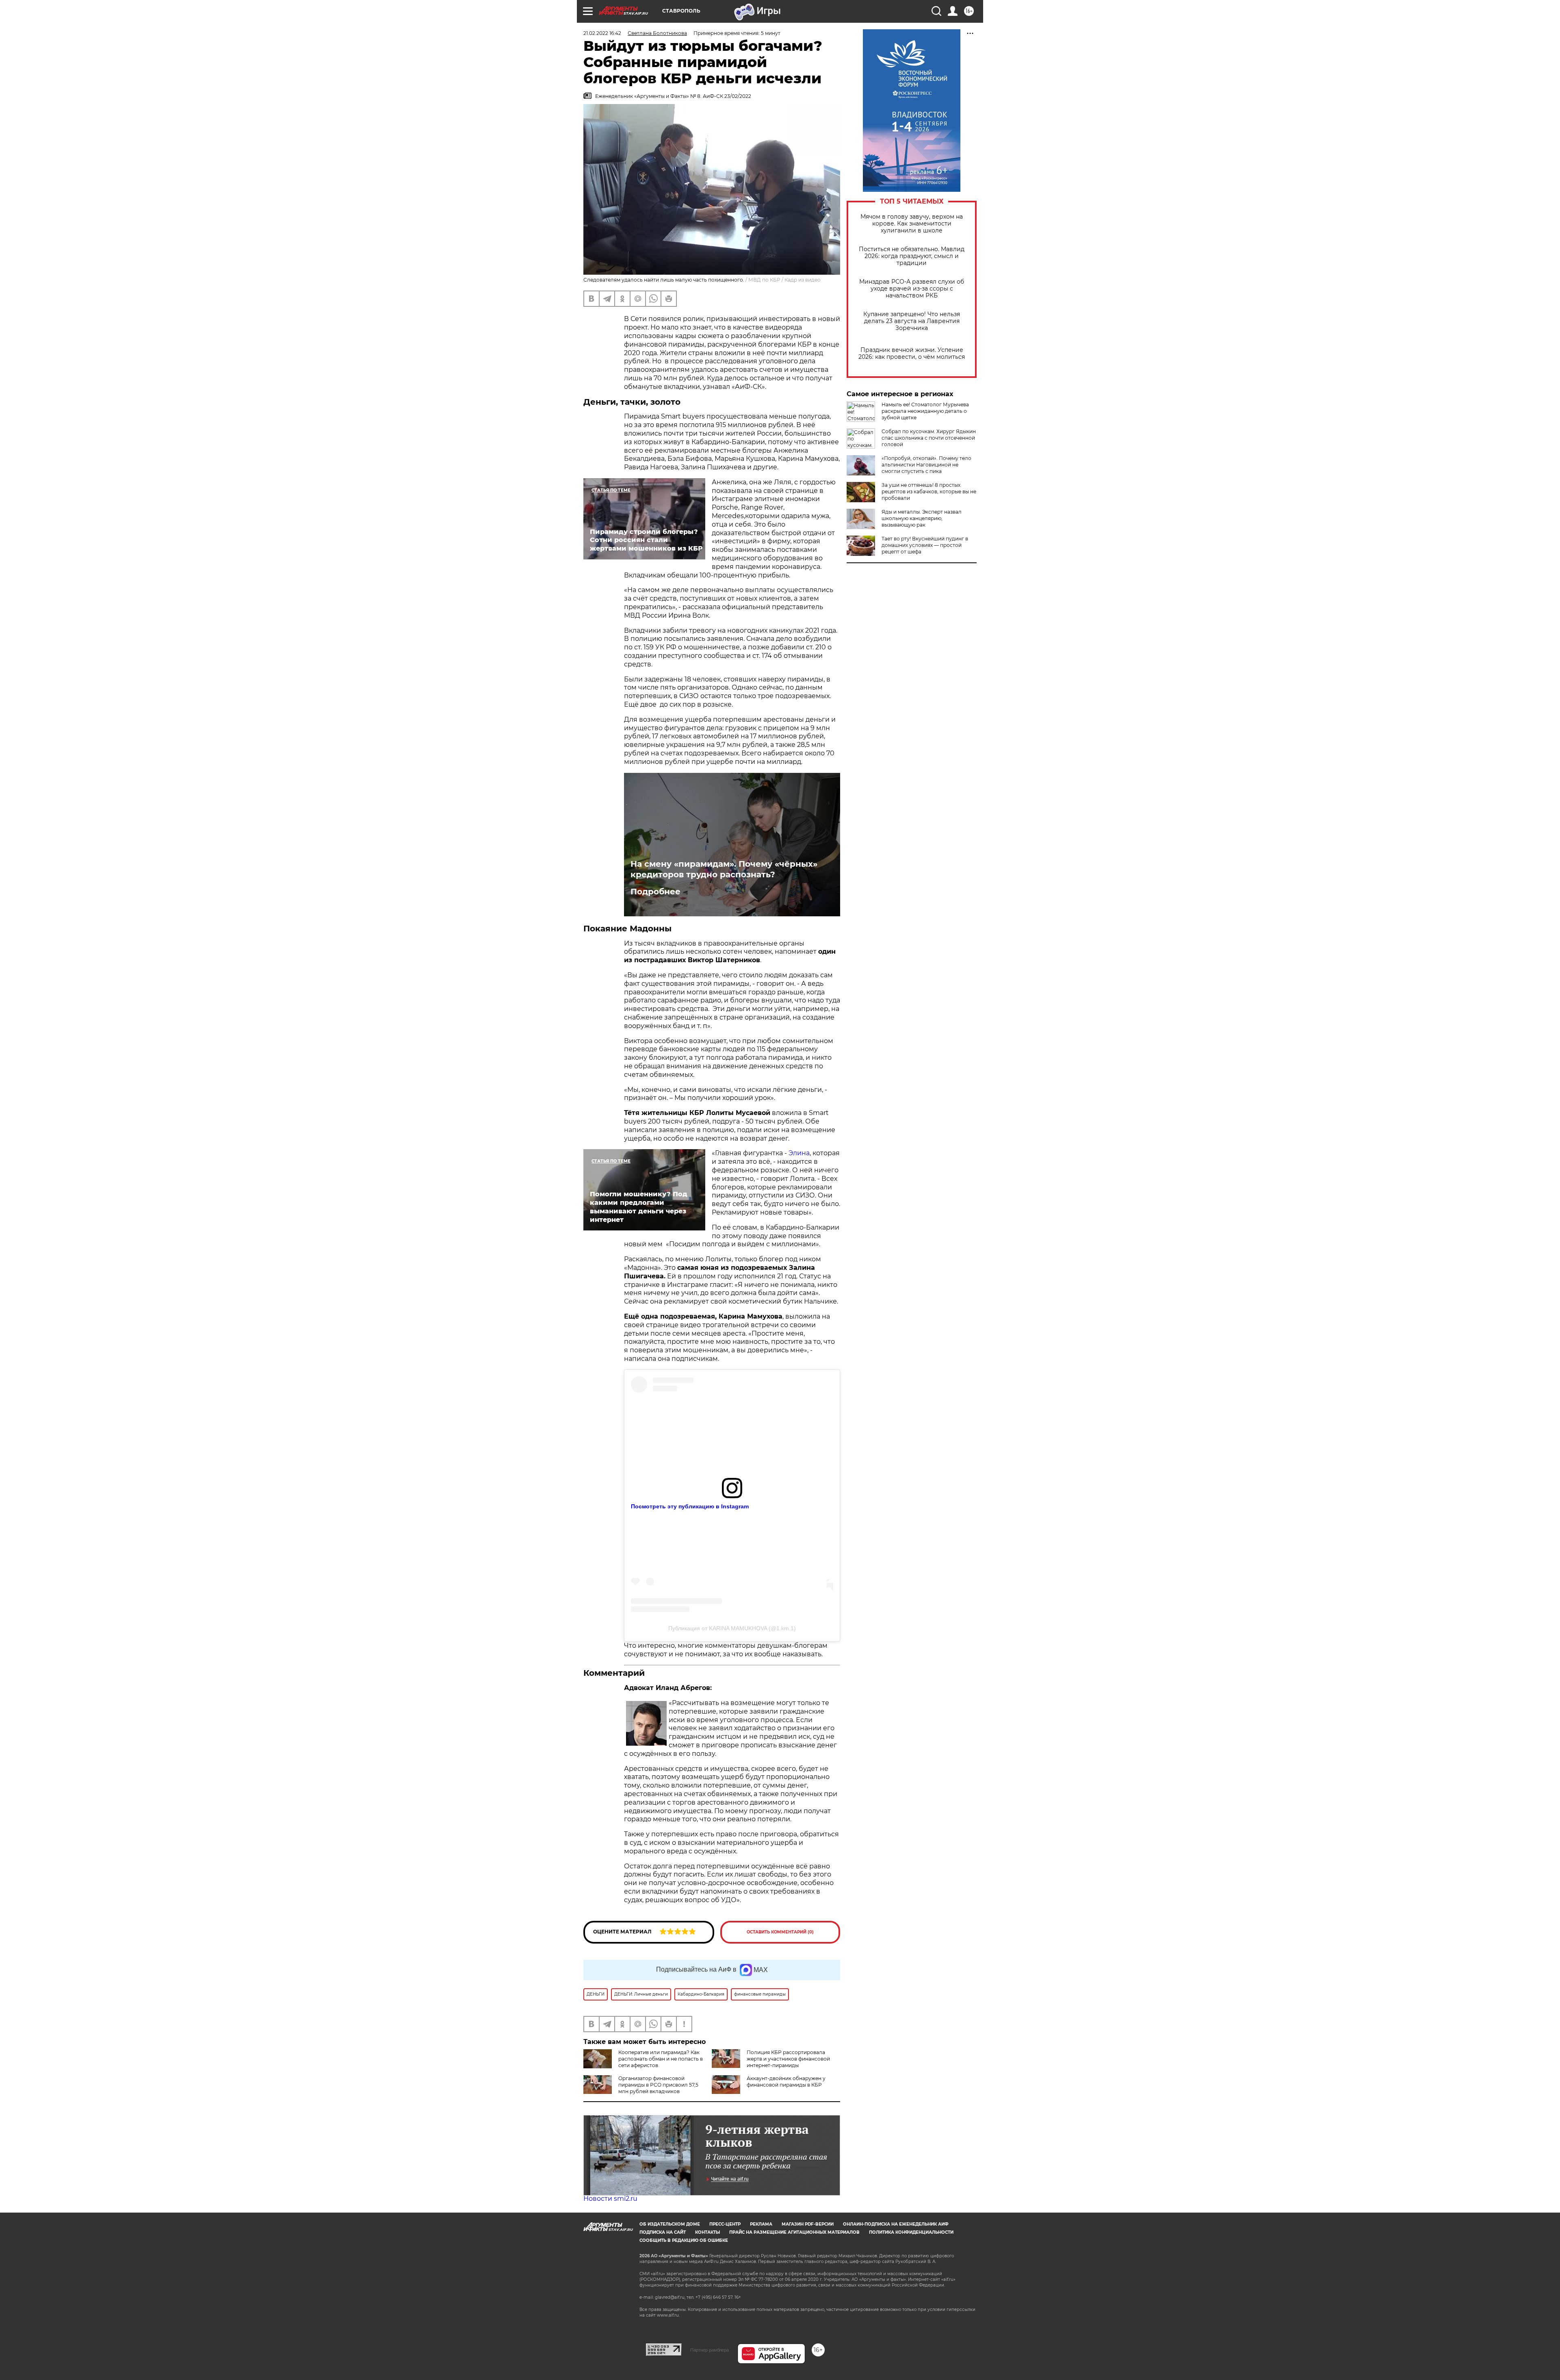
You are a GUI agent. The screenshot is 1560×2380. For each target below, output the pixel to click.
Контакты (707, 2232)
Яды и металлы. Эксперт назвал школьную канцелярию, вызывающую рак (922, 518)
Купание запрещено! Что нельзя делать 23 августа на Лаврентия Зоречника (912, 321)
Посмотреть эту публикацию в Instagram (690, 1506)
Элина (798, 1153)
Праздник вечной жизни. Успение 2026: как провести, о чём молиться (912, 354)
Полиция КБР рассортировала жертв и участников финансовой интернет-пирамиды (788, 2059)
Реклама (761, 2224)
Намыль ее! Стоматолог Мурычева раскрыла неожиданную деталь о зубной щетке (925, 411)
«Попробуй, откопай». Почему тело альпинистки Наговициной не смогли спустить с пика (926, 465)
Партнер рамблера (710, 2350)
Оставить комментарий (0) (780, 1932)
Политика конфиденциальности (911, 2232)
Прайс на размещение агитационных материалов (794, 2232)
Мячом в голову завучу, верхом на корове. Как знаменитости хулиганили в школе (912, 224)
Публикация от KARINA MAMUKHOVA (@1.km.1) (732, 1628)
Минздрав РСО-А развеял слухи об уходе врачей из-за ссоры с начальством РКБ (912, 289)
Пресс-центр (725, 2224)
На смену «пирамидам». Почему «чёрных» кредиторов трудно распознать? (724, 869)
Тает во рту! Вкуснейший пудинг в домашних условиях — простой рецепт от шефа (925, 545)
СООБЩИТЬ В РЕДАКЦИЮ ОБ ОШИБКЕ (684, 2240)
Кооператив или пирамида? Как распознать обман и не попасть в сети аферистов (661, 2059)
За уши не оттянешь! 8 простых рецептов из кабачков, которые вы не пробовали (929, 491)
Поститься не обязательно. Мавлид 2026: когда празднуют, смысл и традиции (912, 256)
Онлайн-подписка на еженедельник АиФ (896, 2224)
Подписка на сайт (663, 2232)
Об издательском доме (670, 2224)
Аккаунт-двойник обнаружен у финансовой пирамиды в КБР (786, 2082)
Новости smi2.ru (610, 2199)
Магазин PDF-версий (808, 2224)
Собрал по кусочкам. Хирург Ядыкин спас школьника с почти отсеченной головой (929, 438)
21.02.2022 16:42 (602, 33)
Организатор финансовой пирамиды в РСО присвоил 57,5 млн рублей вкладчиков (658, 2085)
